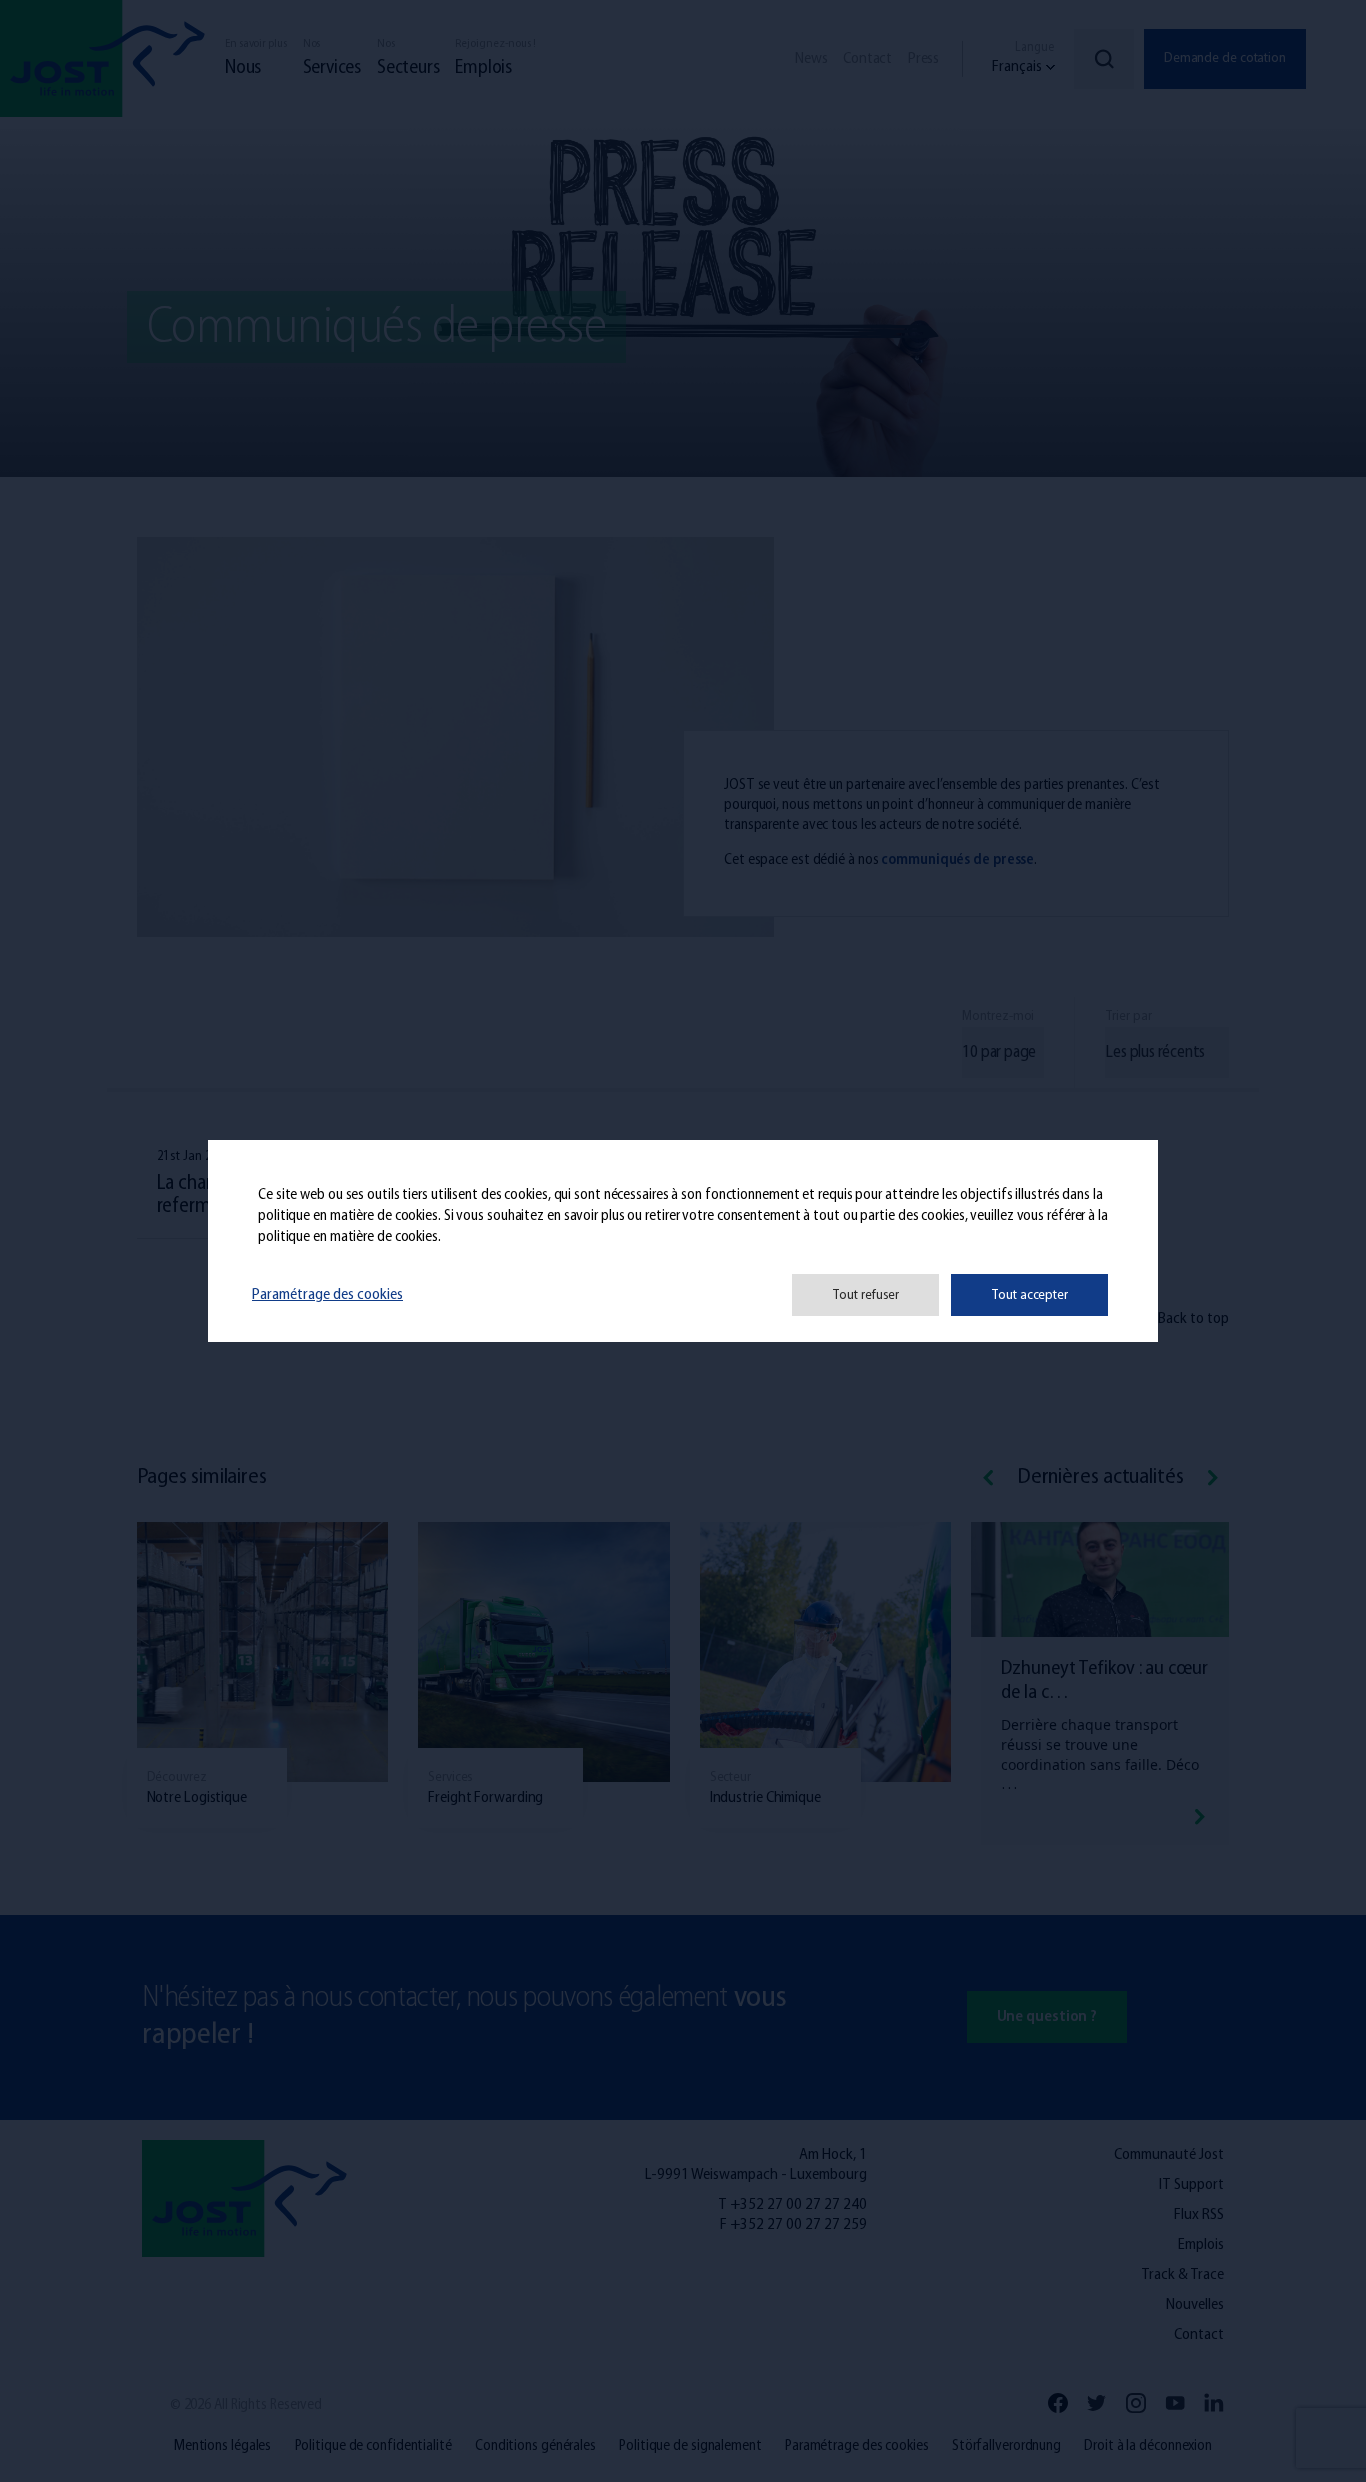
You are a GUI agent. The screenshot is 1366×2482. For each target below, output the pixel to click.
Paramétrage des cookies (327, 1295)
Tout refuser (865, 1295)
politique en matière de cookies (348, 1216)
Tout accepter (1029, 1295)
